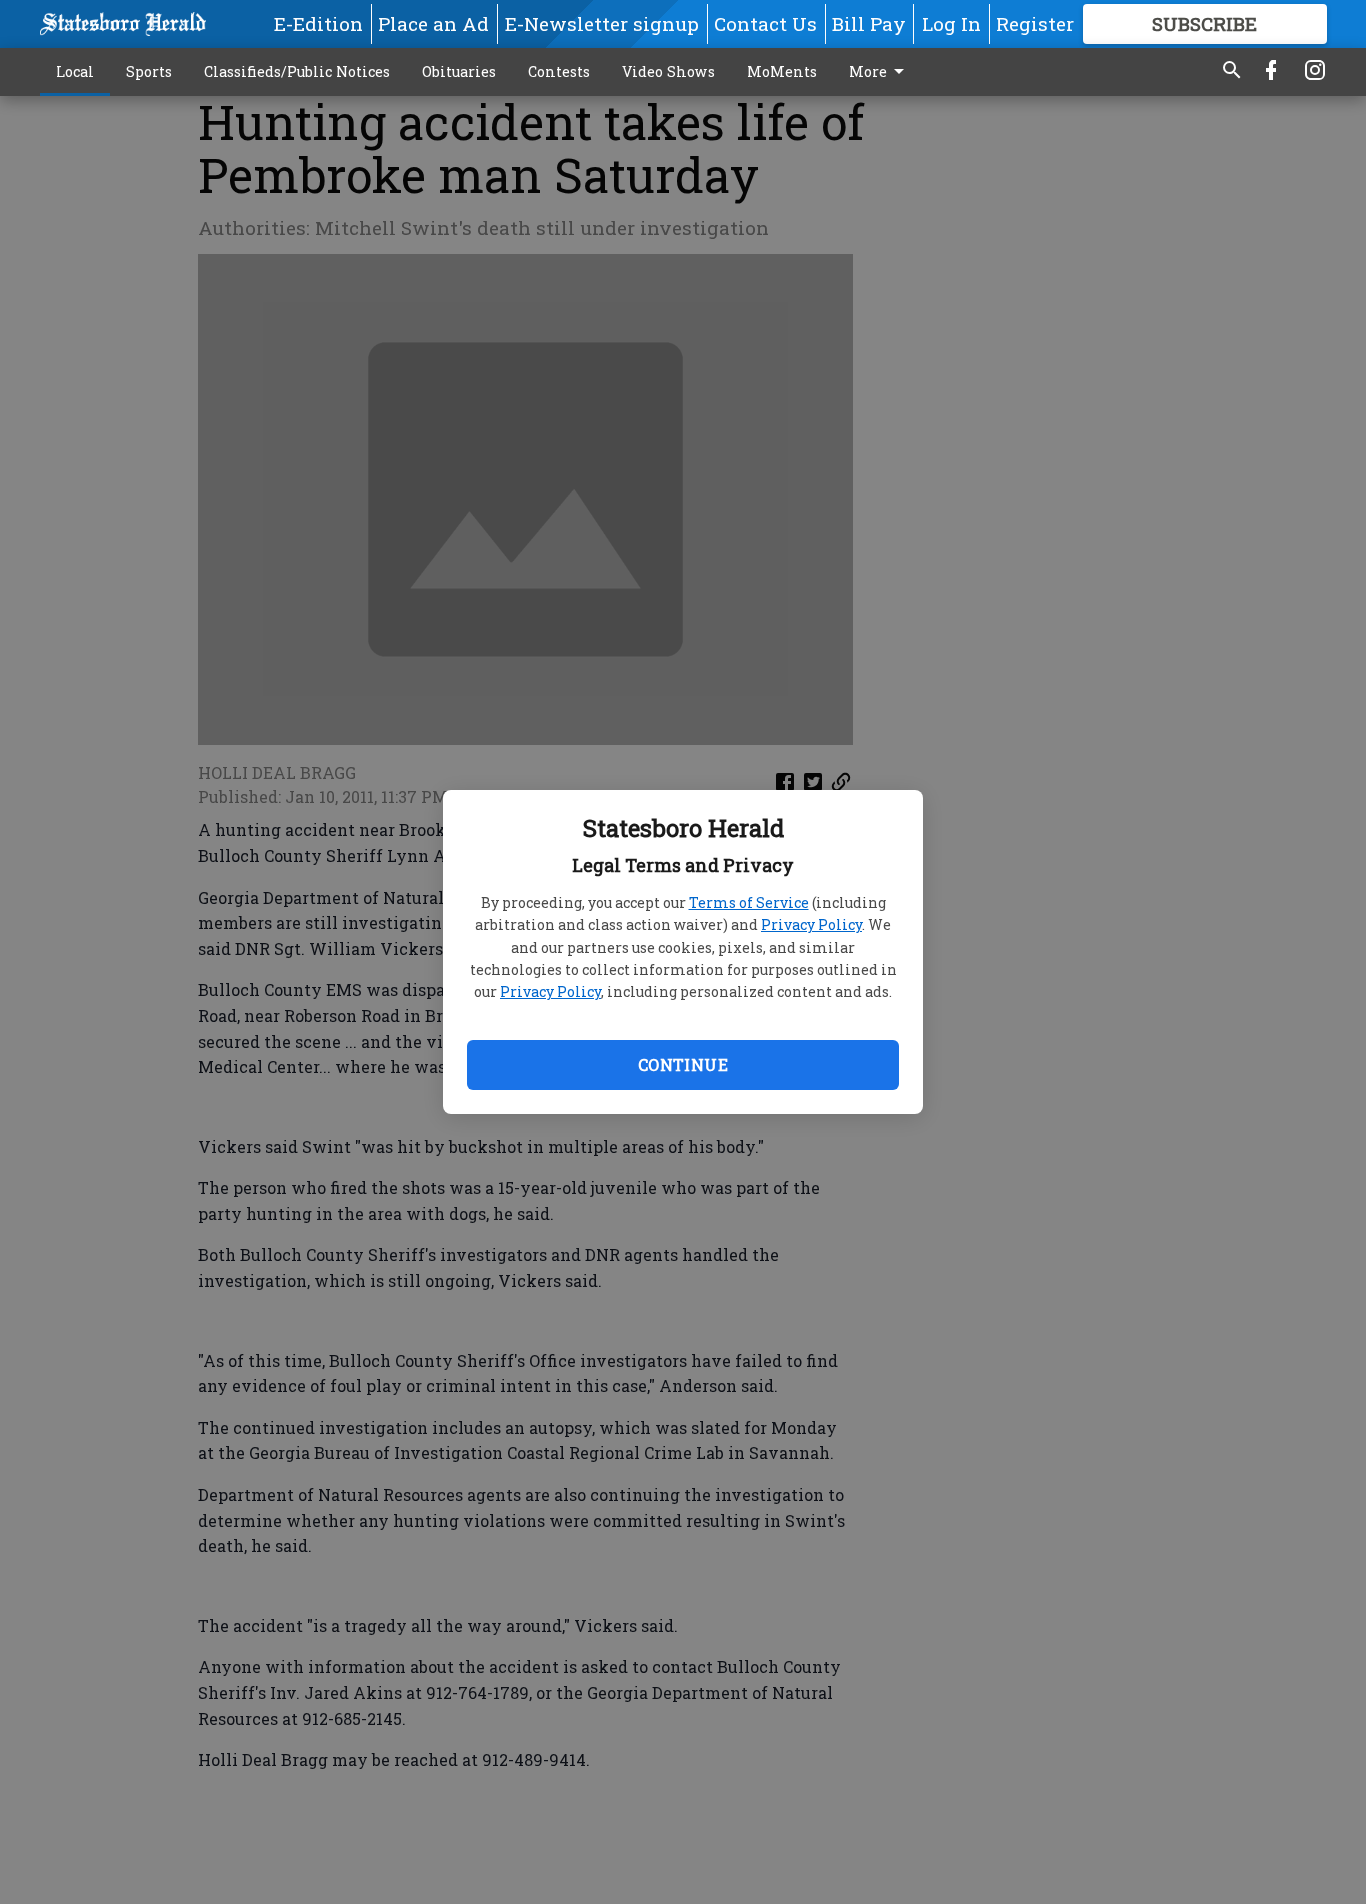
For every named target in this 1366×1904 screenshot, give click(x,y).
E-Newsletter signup (602, 23)
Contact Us (765, 23)
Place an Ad (433, 23)
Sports (149, 71)
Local (75, 71)
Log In (951, 23)
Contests (559, 71)
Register (1035, 23)
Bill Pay (869, 23)
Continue (683, 1064)
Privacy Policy (811, 924)
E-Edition (318, 23)
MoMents (782, 71)
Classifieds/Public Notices (297, 71)
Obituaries (459, 71)
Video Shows (668, 71)
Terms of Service (749, 902)
